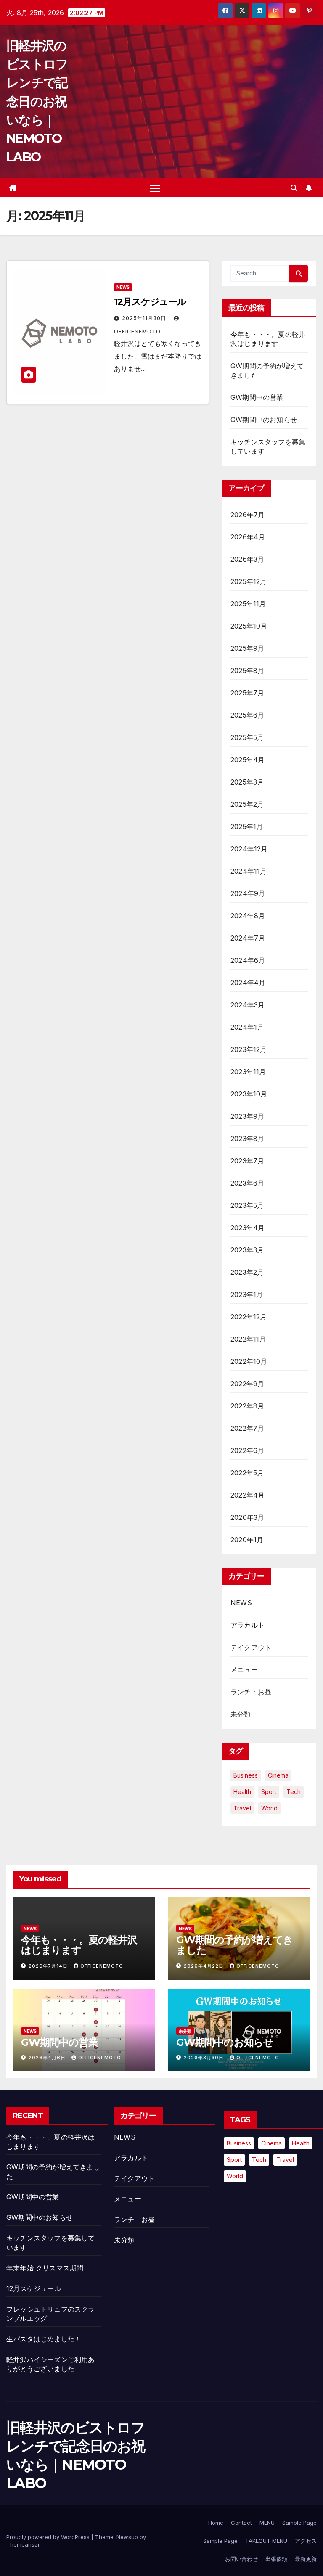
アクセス (306, 2541)
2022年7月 (247, 1428)
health (242, 1792)
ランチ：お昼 (251, 1692)
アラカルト (248, 1625)
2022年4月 (248, 1495)
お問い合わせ (241, 2559)
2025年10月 (249, 626)
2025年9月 (247, 648)
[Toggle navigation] (155, 188)
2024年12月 (249, 849)
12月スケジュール (150, 302)
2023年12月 (249, 1049)
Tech (294, 1792)
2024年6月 (248, 960)
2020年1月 (247, 1540)
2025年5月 (247, 737)
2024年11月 (249, 871)
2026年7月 (248, 515)
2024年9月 (248, 893)
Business (246, 1775)
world (269, 1808)
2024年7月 (248, 938)
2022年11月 (248, 1339)
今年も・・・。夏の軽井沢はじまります (79, 1945)
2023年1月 (247, 1295)
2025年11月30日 (145, 318)
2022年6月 (247, 1450)
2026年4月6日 (48, 2058)
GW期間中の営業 (257, 397)
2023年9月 (247, 1116)
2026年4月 (248, 537)
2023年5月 (247, 1205)
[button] (294, 188)
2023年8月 (247, 1139)
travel (242, 1808)
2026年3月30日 (205, 2058)
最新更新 (306, 2559)
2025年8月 (247, 671)
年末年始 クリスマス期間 (45, 2268)
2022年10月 (249, 1361)
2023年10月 (249, 1094)
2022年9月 (247, 1384)
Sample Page (299, 2523)
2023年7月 (247, 1161)
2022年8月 (247, 1406)
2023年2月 (247, 1272)
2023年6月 (247, 1183)
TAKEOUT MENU (266, 2541)
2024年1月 (247, 1027)
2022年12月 (249, 1317)
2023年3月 (247, 1250)
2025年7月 (247, 693)
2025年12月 (249, 581)
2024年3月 (248, 1005)
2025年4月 (248, 760)
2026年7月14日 (49, 1966)
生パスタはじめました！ (44, 2339)
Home (216, 2523)
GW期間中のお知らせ (264, 420)
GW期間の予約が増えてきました (235, 1945)
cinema (278, 1775)
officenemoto (102, 1966)
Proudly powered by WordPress (49, 2537)
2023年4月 (248, 1228)
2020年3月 (247, 1517)
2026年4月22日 (205, 1966)
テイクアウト (251, 1647)
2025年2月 (247, 804)
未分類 (241, 1714)
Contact (241, 2523)
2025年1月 (247, 827)
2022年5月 (247, 1473)
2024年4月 (248, 983)
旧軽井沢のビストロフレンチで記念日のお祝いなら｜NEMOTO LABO (37, 101)
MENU (267, 2523)
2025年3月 (247, 782)
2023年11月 (248, 1072)
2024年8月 (248, 916)
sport (269, 1792)
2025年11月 (248, 604)
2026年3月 (247, 559)
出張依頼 (276, 2559)
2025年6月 (247, 715)
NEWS (123, 287)
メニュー (244, 1670)
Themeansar (23, 2544)
